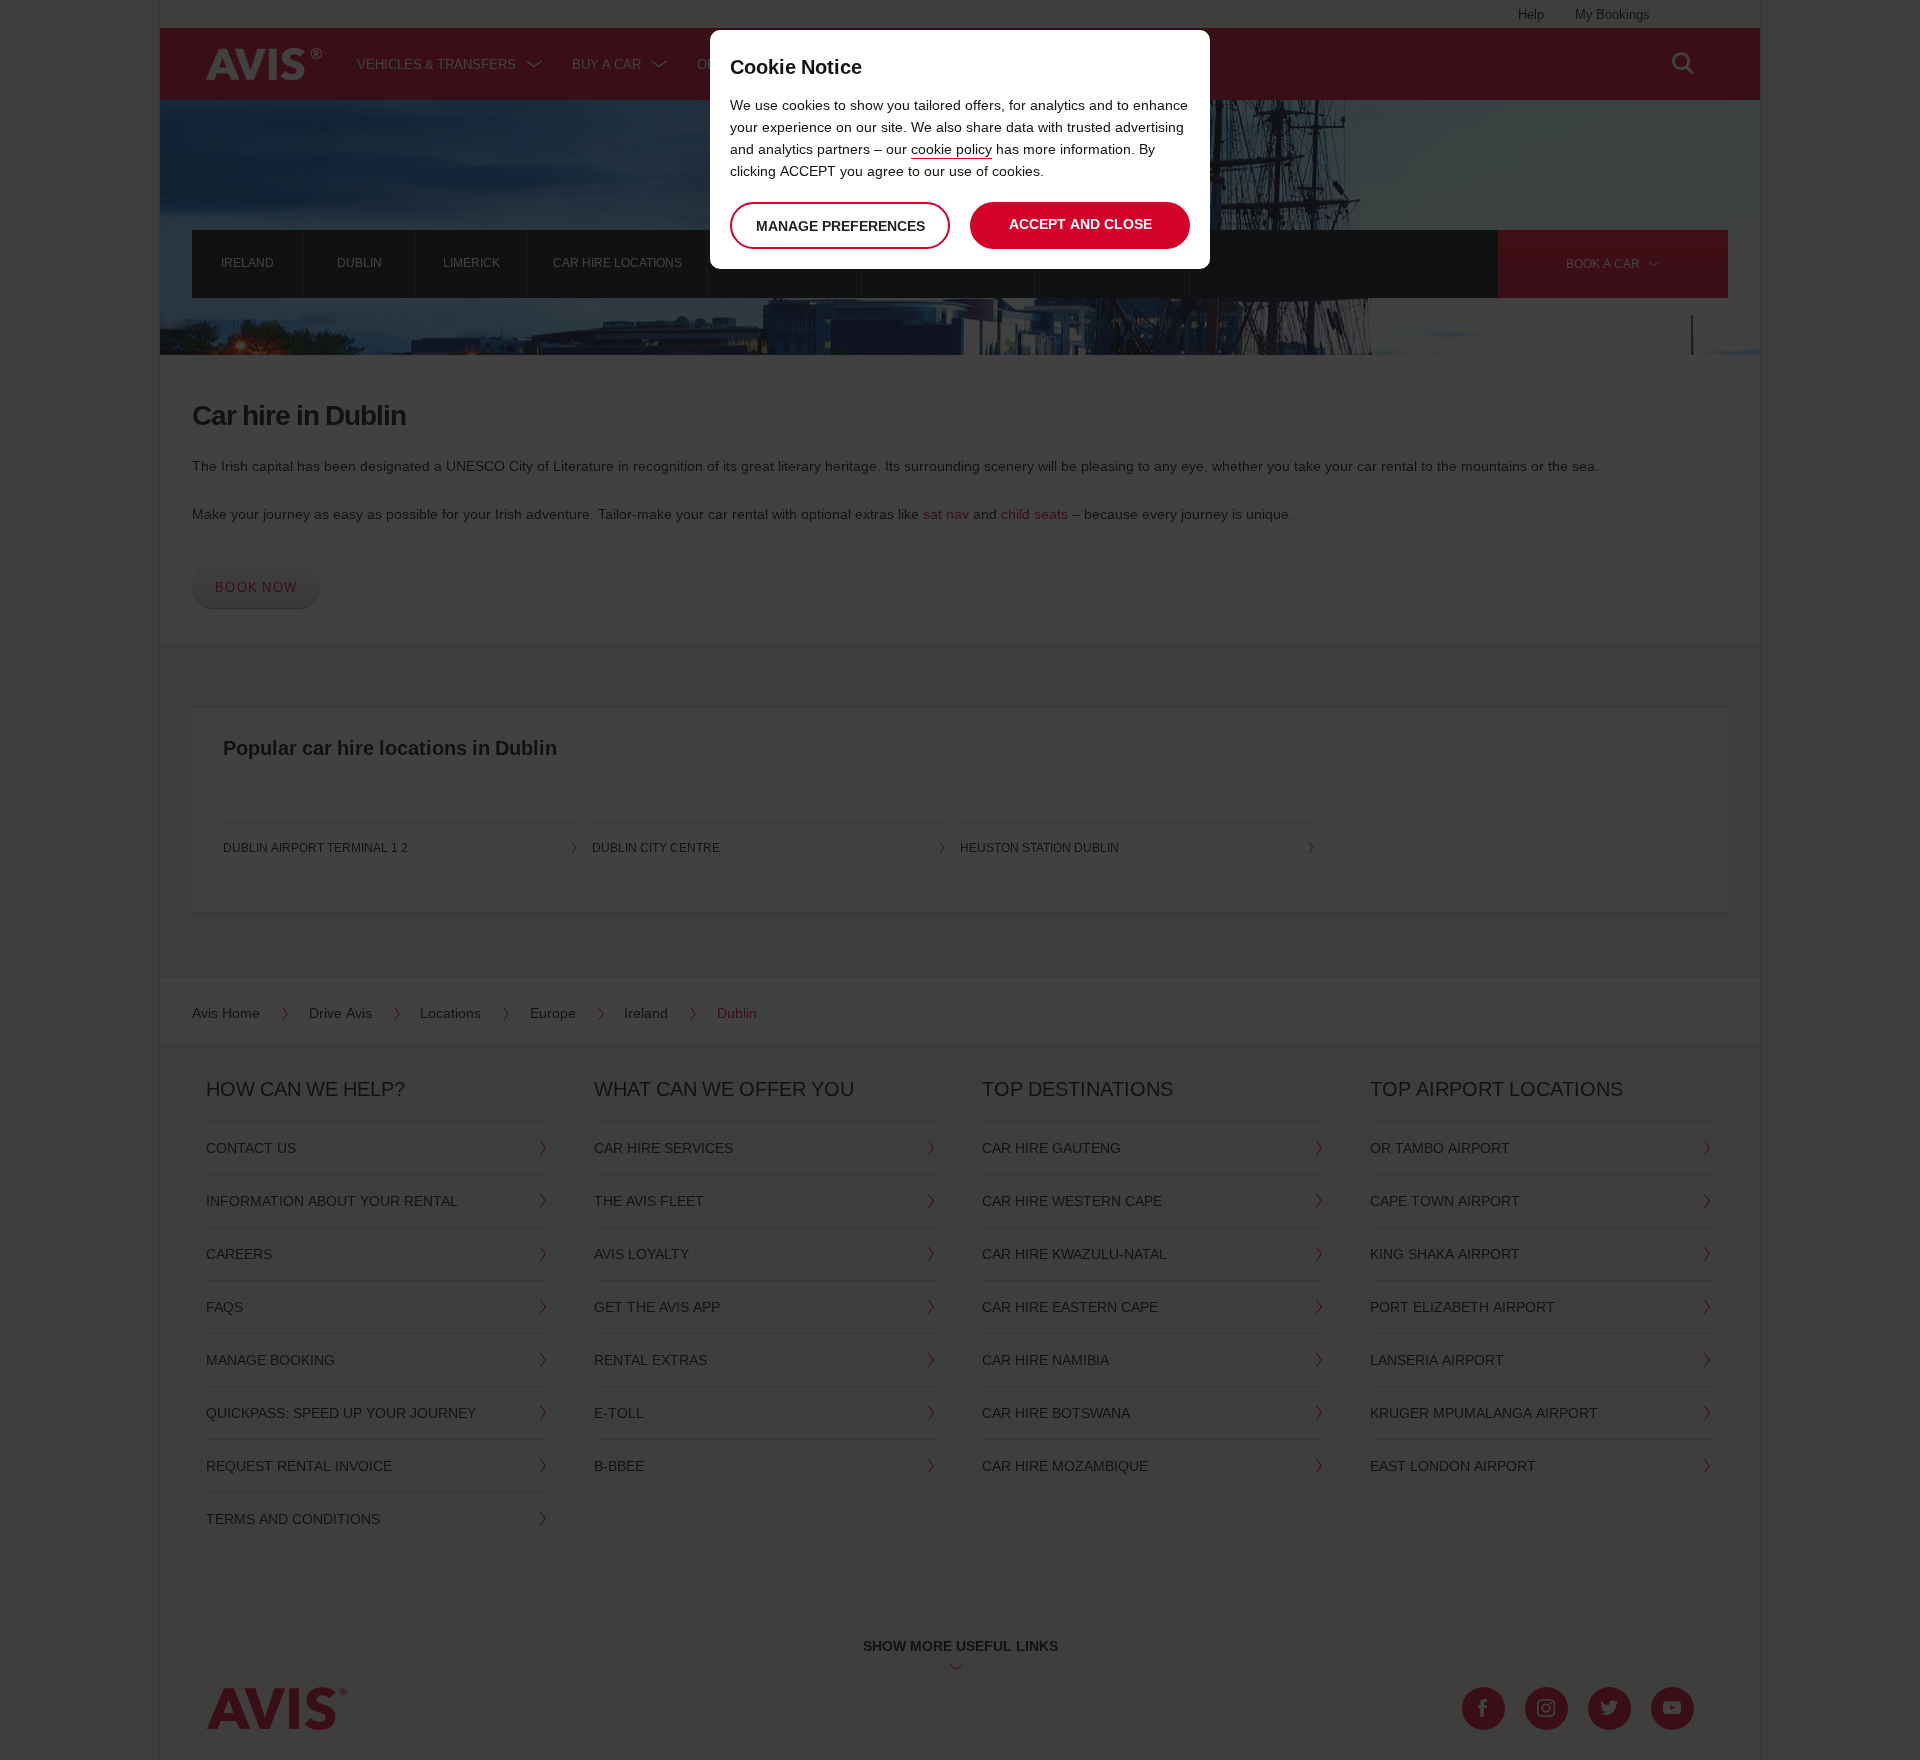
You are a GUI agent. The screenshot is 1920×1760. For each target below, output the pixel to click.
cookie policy (951, 148)
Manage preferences (840, 225)
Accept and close (1080, 223)
